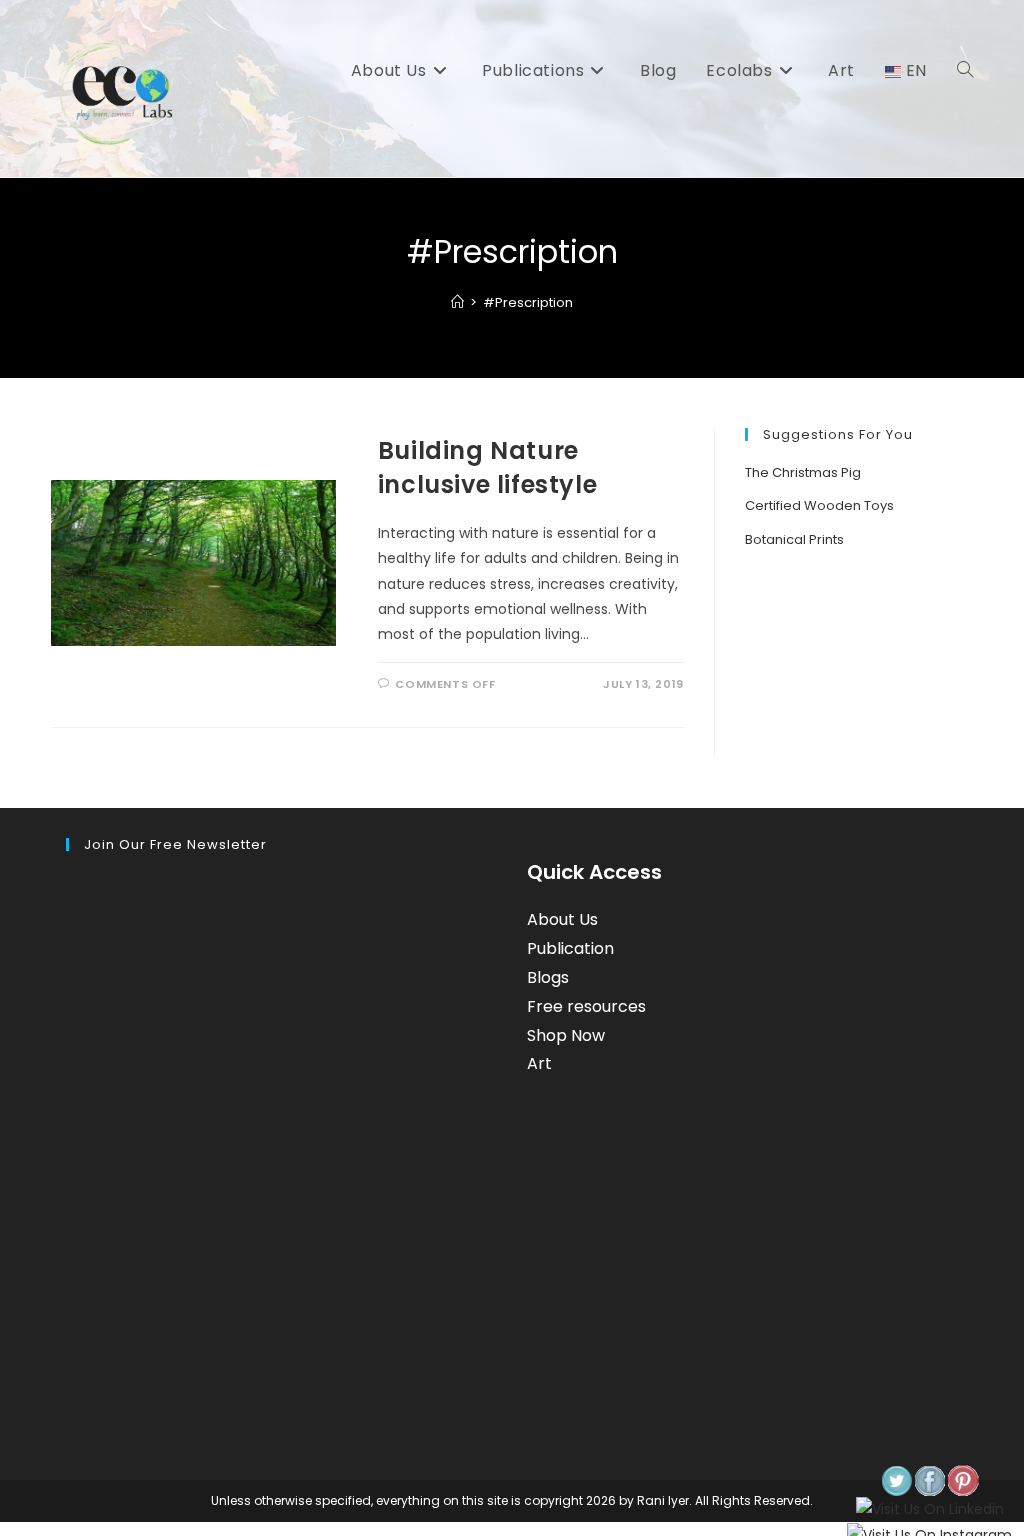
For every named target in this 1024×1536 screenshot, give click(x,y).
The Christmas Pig (803, 472)
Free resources (586, 1006)
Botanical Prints (794, 539)
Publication (570, 948)
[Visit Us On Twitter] (896, 1481)
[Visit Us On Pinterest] (962, 1481)
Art (539, 1063)
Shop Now (566, 1035)
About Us (562, 919)
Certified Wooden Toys (819, 505)
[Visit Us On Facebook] (929, 1481)
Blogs (548, 977)
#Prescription (528, 302)
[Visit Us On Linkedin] (929, 1510)
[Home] (457, 302)
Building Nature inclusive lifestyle (487, 467)
